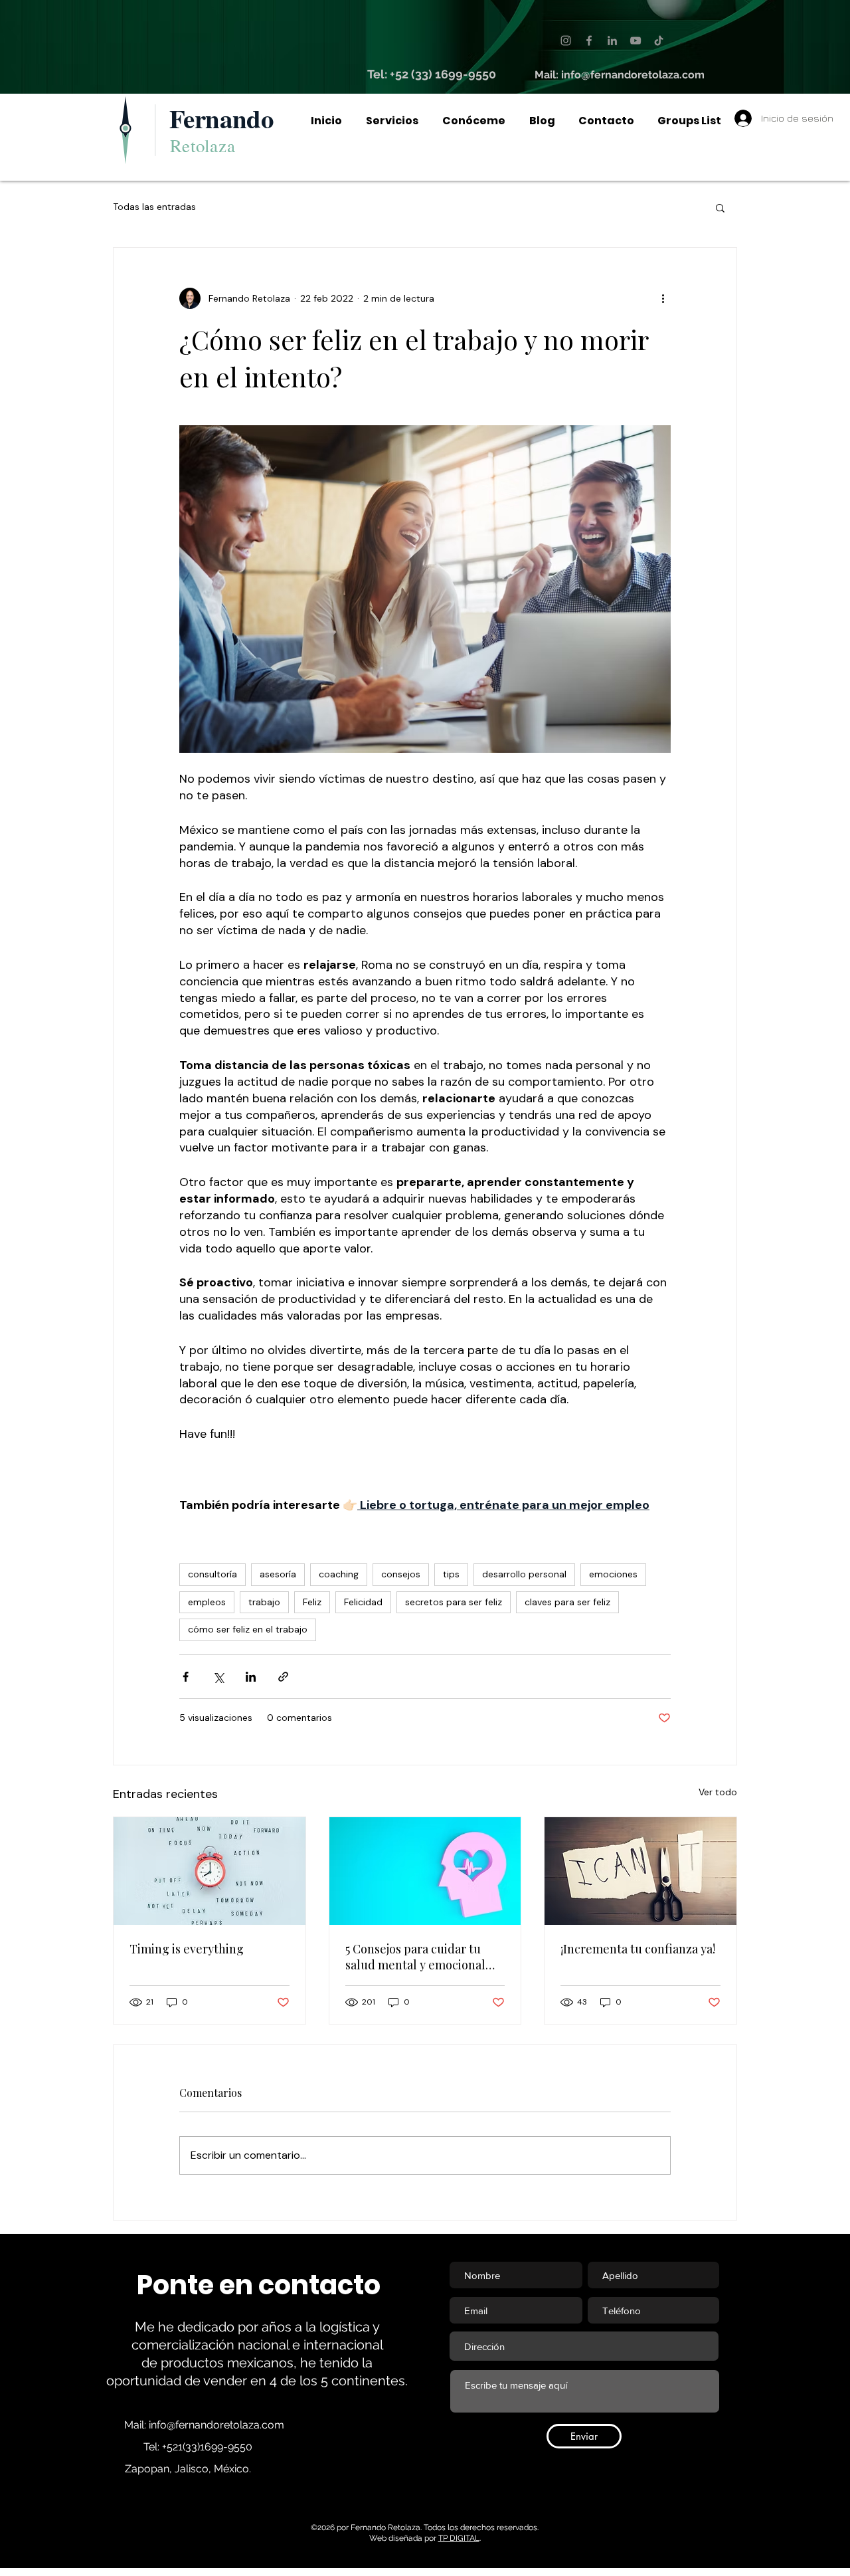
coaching (339, 1574)
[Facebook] (589, 41)
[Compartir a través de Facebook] (186, 1677)
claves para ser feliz (567, 1602)
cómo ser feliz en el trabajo (248, 1629)
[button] (720, 207)
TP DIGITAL (459, 2538)
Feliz (312, 1602)
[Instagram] (566, 41)
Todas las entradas (154, 207)
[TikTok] (659, 41)
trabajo (264, 1602)
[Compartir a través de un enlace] (283, 1677)
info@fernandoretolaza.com (633, 75)
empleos (207, 1602)
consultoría (212, 1574)
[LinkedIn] (612, 41)
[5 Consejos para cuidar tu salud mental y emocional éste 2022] (425, 1871)
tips (451, 1574)
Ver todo (718, 1792)
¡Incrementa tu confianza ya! (638, 1949)
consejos (401, 1574)
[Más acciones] (663, 298)
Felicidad (363, 1602)
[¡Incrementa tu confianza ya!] (640, 1871)
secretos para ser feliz (454, 1602)
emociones (613, 1574)
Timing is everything (187, 1949)
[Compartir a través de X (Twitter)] (218, 1677)
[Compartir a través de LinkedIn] (251, 1677)
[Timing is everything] (210, 1871)
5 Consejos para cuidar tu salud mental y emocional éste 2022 (415, 1957)
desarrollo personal (524, 1574)
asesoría (278, 1574)
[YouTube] (636, 41)
